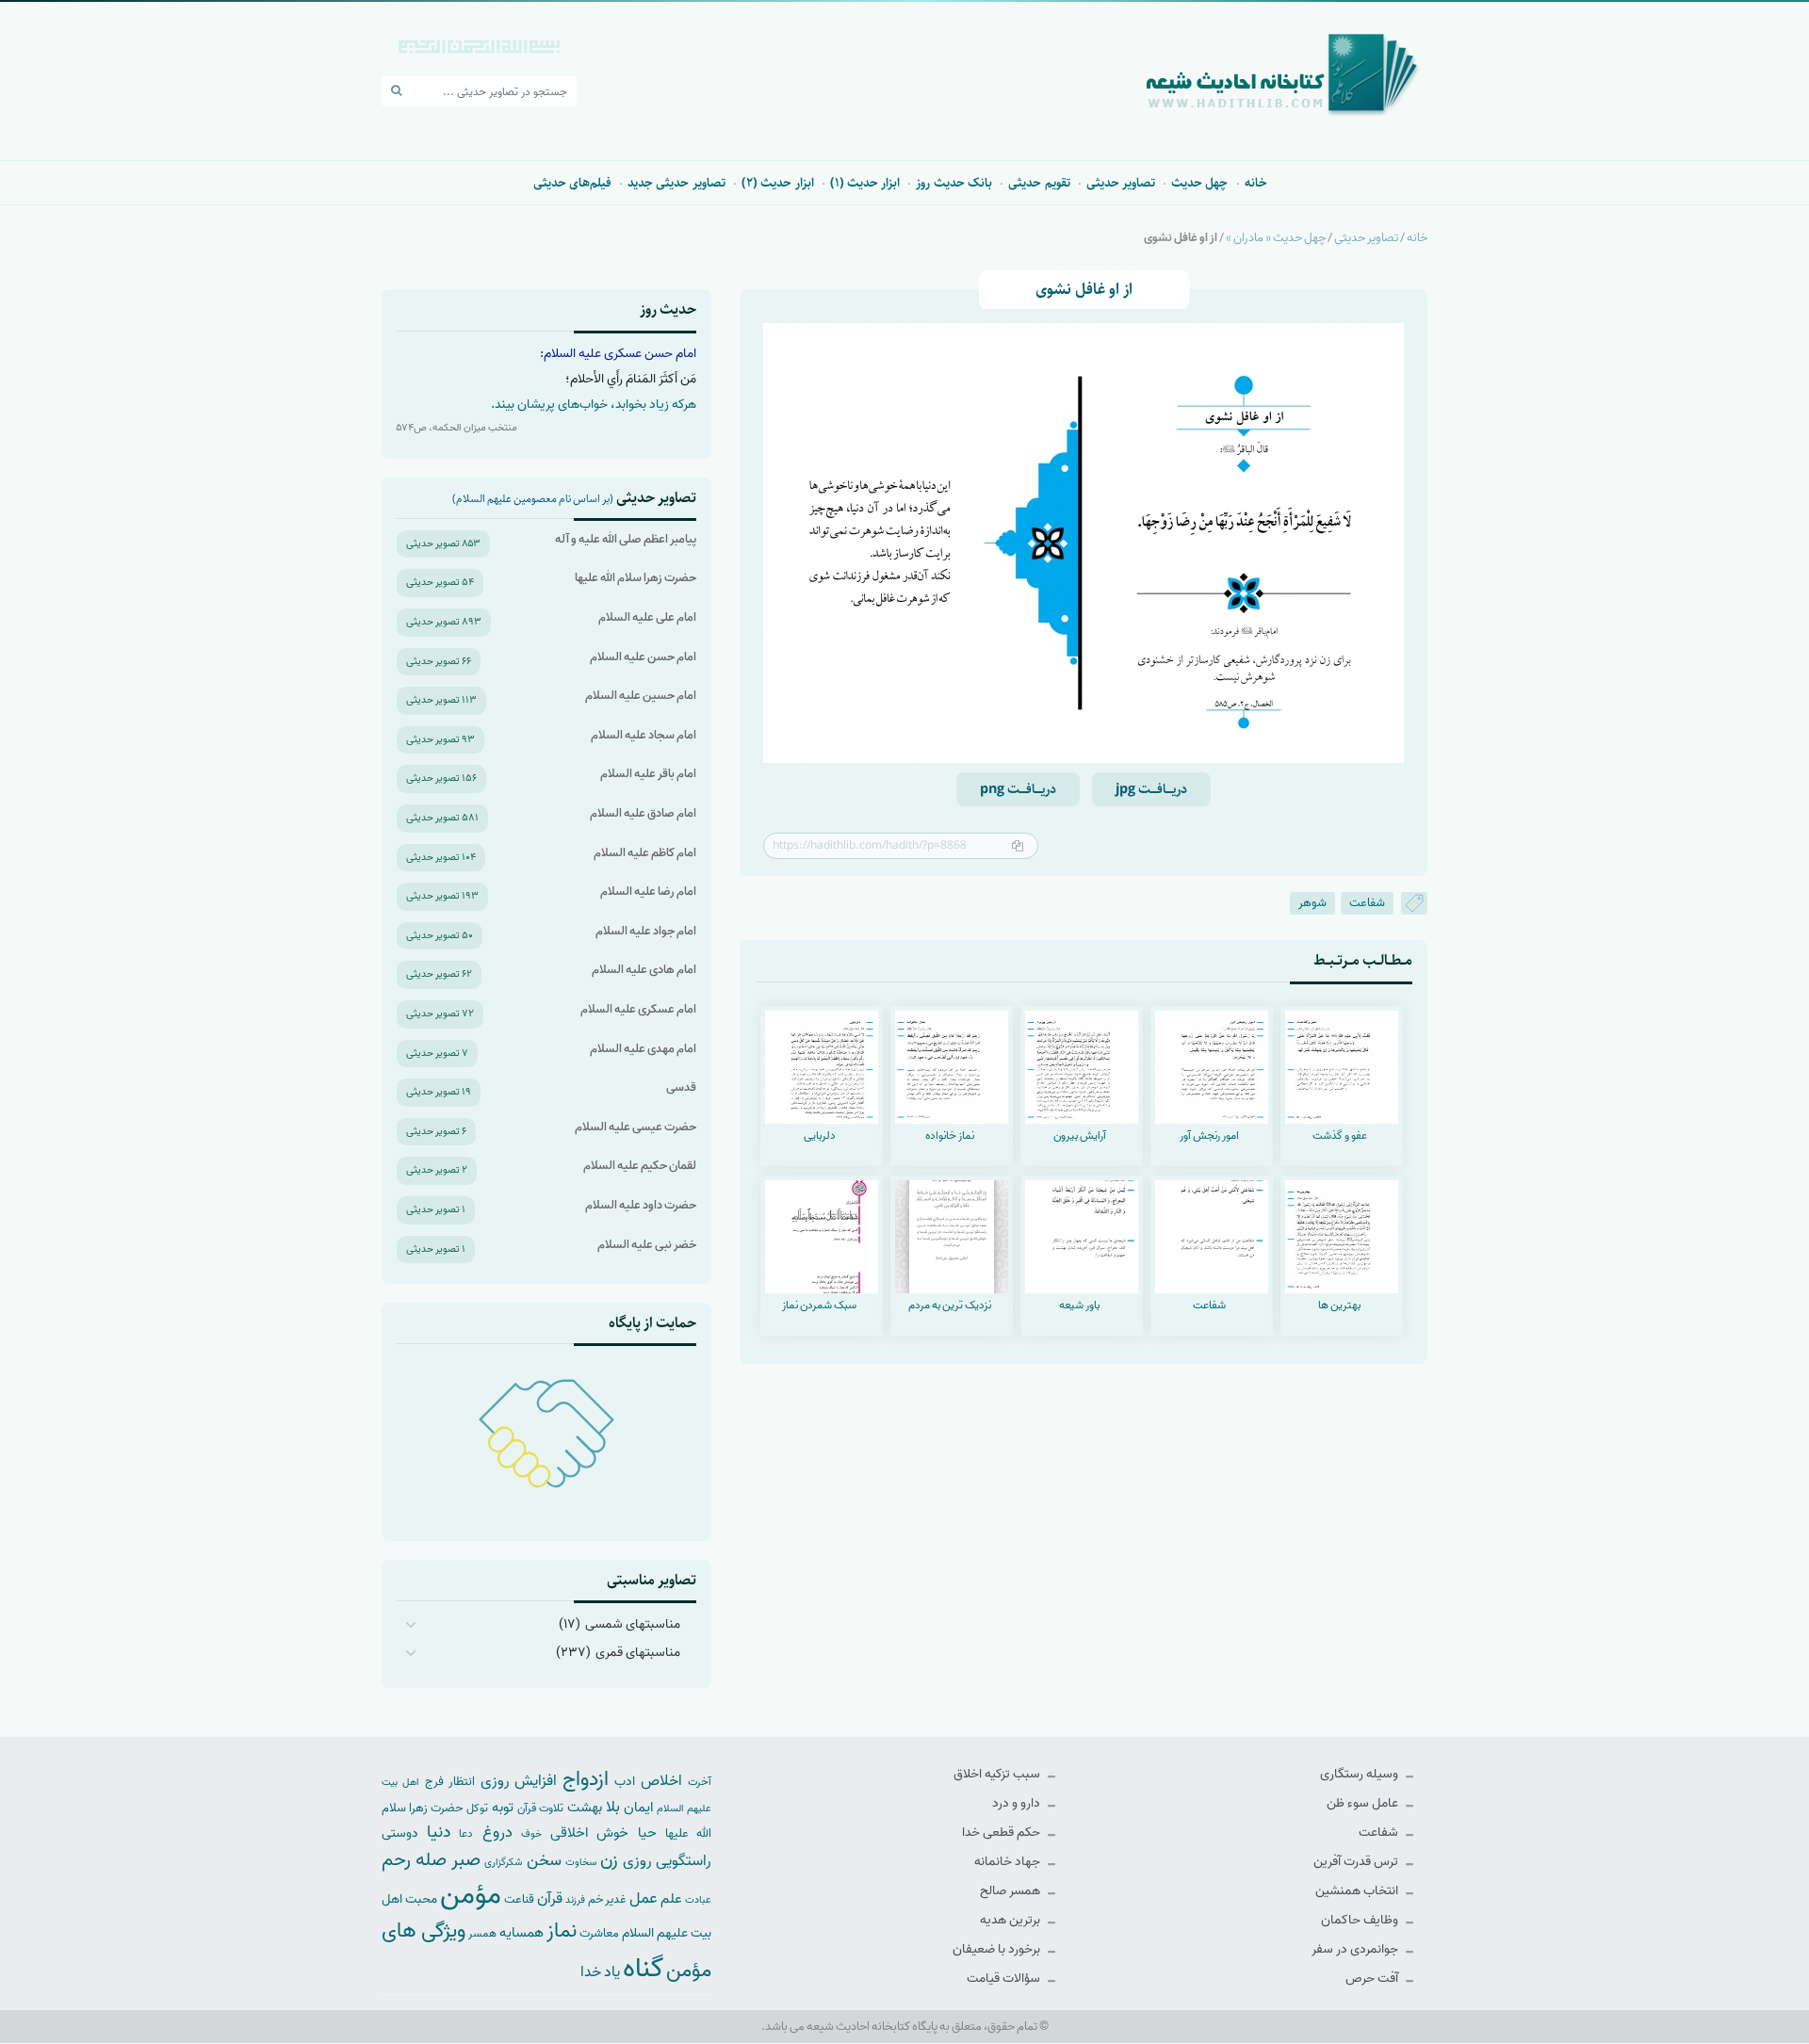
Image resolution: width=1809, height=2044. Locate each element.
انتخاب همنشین (1358, 1891)
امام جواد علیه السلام (646, 931)
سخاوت (581, 1862)
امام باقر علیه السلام (648, 774)
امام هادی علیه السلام (644, 970)
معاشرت (599, 1933)
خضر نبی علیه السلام (647, 1245)
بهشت (585, 1807)
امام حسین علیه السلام (641, 696)
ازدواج (586, 1779)
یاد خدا (600, 1972)
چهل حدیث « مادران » (1276, 238)
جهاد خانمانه (1009, 1862)
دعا (466, 1834)
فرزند (575, 1900)
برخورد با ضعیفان (998, 1949)
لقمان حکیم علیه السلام (640, 1166)
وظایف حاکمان (1361, 1920)
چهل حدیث (1199, 183)
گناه (643, 1969)
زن (609, 1860)
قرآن (550, 1898)
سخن (544, 1861)
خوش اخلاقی (589, 1833)
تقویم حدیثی (1039, 183)
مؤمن (471, 1895)
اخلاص (661, 1781)
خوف (531, 1834)
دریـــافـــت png (1018, 789)
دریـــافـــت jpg (1151, 789)
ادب (625, 1782)
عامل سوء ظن (1364, 1803)
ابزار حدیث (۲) (778, 183)
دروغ (497, 1832)
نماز (562, 1931)
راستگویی (684, 1861)
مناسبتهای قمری (638, 1653)
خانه (1256, 183)
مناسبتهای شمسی (633, 1624)
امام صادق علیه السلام (643, 813)
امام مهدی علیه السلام (643, 1049)
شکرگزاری (503, 1862)
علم (671, 1899)
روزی (637, 1861)
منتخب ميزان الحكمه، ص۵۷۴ (457, 428)
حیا (647, 1833)
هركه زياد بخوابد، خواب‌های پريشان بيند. (594, 405)
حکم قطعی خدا (1002, 1833)
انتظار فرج (450, 1782)
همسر (482, 1934)
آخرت (700, 1782)
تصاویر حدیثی (1121, 183)
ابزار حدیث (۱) (865, 183)
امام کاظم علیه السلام (645, 853)
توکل (477, 1809)
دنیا (439, 1832)
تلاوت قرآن (540, 1809)
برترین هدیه (1011, 1920)
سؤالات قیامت (1005, 1979)
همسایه (522, 1932)
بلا (613, 1807)
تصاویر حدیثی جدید (676, 183)
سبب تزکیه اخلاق (998, 1774)
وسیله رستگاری (1361, 1774)
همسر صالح (1011, 1891)
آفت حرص (1373, 1979)
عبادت (698, 1900)
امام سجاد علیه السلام (644, 735)
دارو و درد (1018, 1803)
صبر (466, 1860)
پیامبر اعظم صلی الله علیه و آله (626, 539)
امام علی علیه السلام (647, 617)
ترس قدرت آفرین (1357, 1862)
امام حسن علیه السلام (643, 657)
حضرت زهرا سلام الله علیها (636, 578)
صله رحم (414, 1860)
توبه (503, 1808)
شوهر (1312, 903)
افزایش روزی (519, 1781)
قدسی (681, 1087)
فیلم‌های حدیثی (572, 183)
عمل (644, 1898)
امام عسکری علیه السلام (638, 1009)
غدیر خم (607, 1899)
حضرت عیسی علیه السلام (636, 1127)
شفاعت (1367, 903)
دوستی (400, 1833)
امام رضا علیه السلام (648, 892)
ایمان (638, 1807)
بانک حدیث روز (954, 183)
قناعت (519, 1899)
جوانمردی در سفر (1356, 1949)
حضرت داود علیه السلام (641, 1205)
